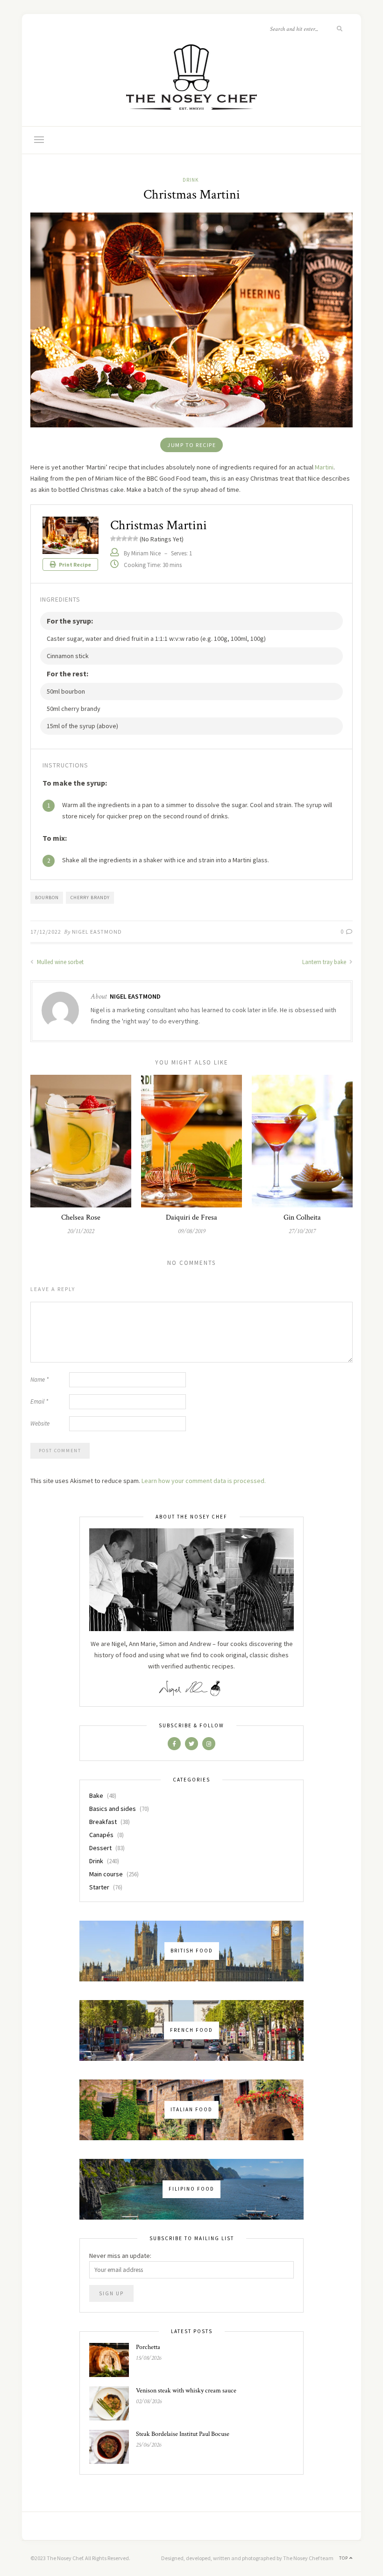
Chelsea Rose (81, 1217)
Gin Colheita (302, 1217)
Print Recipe (74, 564)
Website (40, 1423)
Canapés (101, 1835)
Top (344, 2558)
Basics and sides (113, 1809)
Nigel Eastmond (97, 932)
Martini (324, 467)
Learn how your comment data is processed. (204, 1481)
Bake (96, 1795)
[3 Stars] (124, 539)
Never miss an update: (120, 2256)
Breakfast (103, 1822)
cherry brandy (90, 898)
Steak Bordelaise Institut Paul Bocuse (183, 2434)
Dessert (100, 1848)
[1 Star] (113, 539)
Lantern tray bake (325, 962)
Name (39, 1380)
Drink (191, 180)
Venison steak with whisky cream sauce (186, 2391)
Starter (99, 1887)
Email (39, 1402)
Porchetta (148, 2347)
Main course (106, 1874)
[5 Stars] (135, 539)
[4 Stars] (130, 539)
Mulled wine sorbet (60, 962)
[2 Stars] (119, 539)
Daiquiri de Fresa (191, 1217)
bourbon (47, 898)
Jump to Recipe (191, 445)
